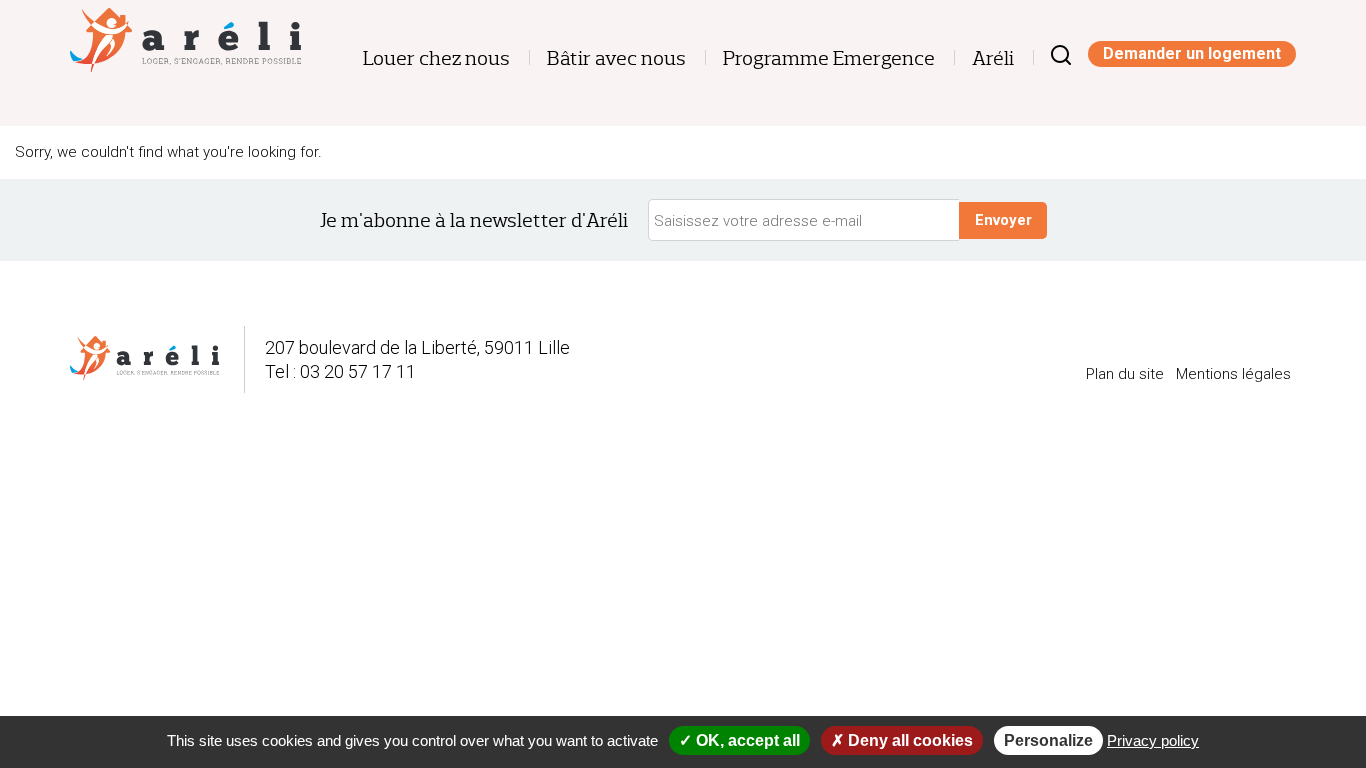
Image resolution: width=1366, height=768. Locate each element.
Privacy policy (1153, 740)
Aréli (993, 58)
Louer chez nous (436, 58)
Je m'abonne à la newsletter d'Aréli (474, 220)
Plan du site (1125, 374)
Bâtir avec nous (616, 58)
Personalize (1048, 740)
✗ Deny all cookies (902, 740)
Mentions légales (1233, 374)
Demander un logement (1192, 53)
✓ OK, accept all (739, 740)
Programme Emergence (829, 58)
